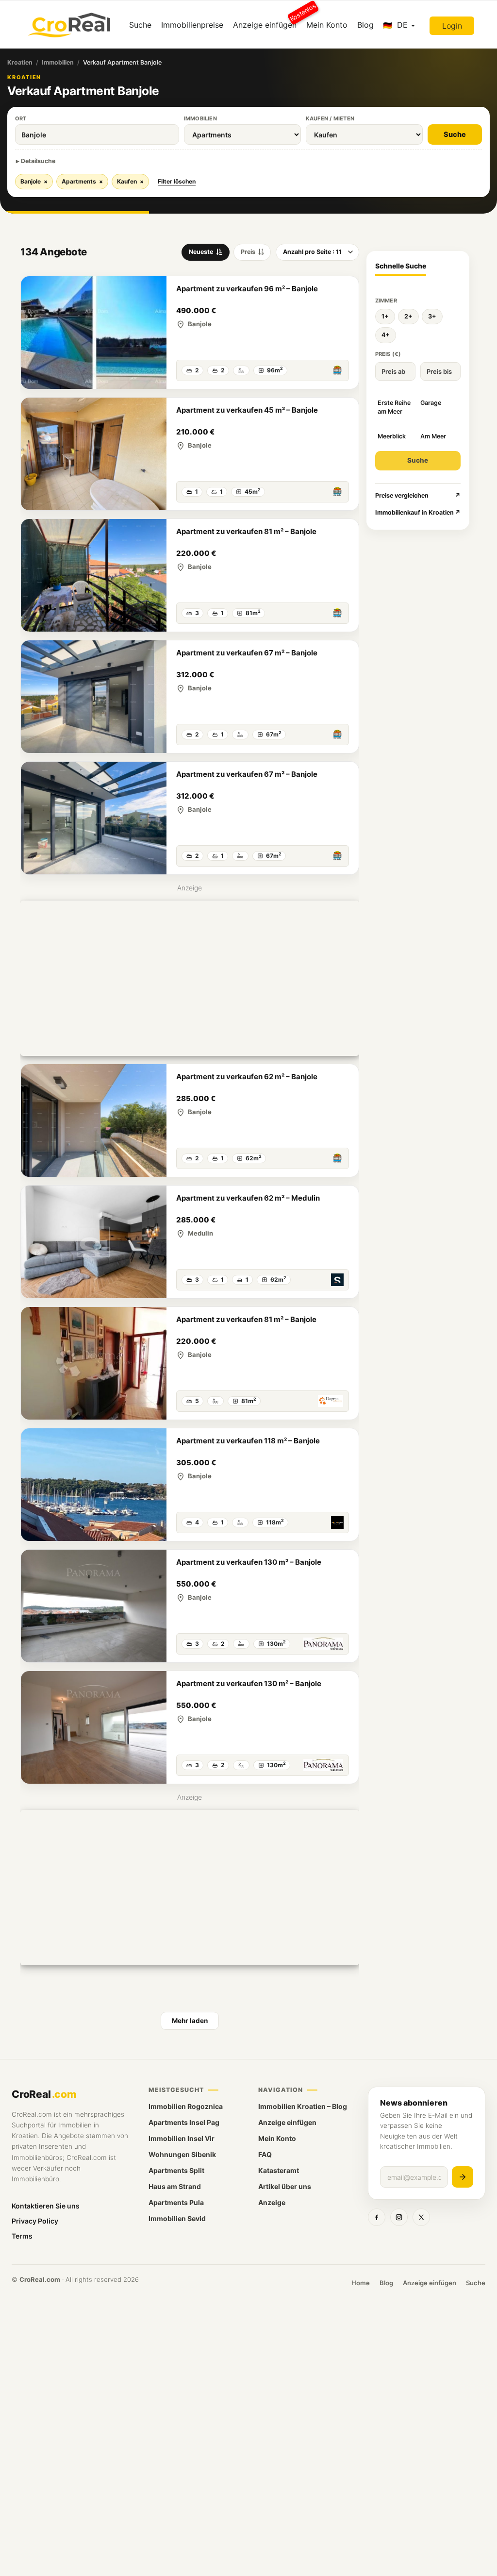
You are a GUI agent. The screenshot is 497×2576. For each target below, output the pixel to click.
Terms (22, 2236)
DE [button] (402, 25)
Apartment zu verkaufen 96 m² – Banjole (247, 289)
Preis (248, 252)
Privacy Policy (35, 2221)
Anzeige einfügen (267, 21)
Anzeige (272, 2202)
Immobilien (58, 62)
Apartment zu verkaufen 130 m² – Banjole (249, 1562)
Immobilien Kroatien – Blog (303, 2106)
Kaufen (130, 181)
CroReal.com (40, 2279)
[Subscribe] (463, 2177)
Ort (21, 118)
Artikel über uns (285, 2186)
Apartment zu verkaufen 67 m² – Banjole (247, 653)
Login (452, 26)
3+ (432, 316)
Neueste (201, 252)
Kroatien (20, 62)
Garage (431, 403)
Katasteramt (279, 2170)
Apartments (82, 181)
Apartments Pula (176, 2202)
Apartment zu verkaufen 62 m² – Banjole (247, 1077)
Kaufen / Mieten (330, 118)
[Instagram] (399, 2217)
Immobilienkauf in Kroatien (418, 512)
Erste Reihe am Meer (394, 407)
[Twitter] (421, 2217)
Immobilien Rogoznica (186, 2106)
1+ (385, 316)
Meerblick (392, 436)
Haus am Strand (175, 2186)
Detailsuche (38, 161)
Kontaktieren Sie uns (46, 2206)
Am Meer (433, 436)
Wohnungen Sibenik (182, 2154)
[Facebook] (377, 2217)
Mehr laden (190, 2021)
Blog (365, 25)
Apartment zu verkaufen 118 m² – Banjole (248, 1441)
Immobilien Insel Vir (182, 2138)
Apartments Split (176, 2170)
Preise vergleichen (418, 495)
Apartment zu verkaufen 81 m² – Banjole (246, 531)
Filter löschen (177, 181)
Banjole (34, 181)
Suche (140, 25)
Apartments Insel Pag (184, 2122)
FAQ (265, 2154)
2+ (408, 316)
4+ (386, 335)
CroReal (44, 2094)
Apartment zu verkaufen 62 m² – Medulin (248, 1198)
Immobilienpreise (192, 25)
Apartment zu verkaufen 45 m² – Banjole (247, 410)
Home (361, 2283)
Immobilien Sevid (177, 2218)
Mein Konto (327, 25)
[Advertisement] (190, 978)
